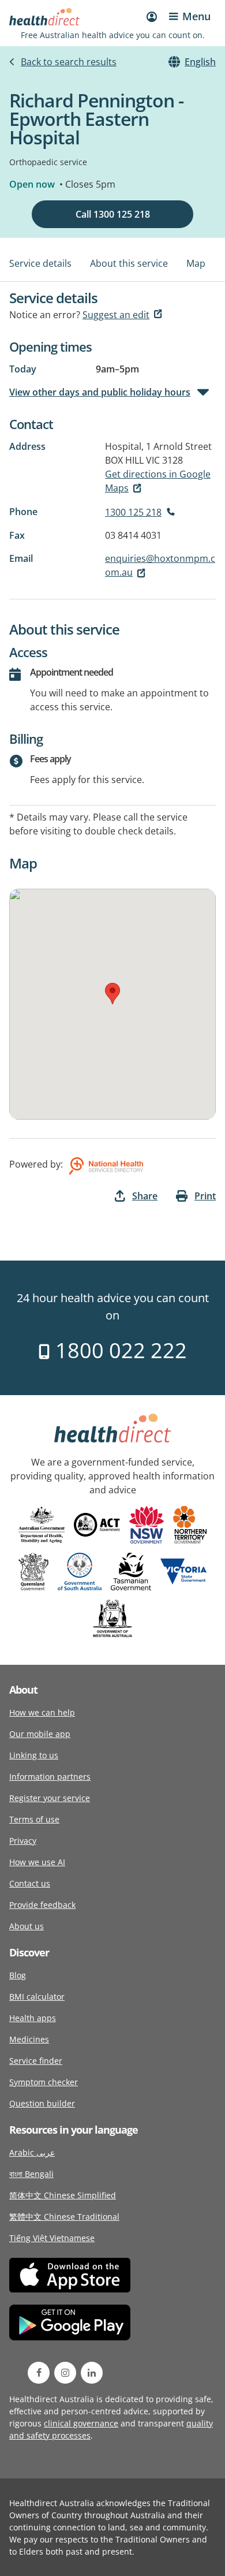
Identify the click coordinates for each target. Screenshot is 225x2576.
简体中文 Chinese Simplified (63, 2195)
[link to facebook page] (39, 2373)
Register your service (50, 1798)
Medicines (29, 2039)
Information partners (50, 1777)
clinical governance (81, 2423)
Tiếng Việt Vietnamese (52, 2238)
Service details (40, 263)
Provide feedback (42, 1905)
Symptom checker (44, 2082)
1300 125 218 (133, 512)
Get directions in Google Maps (158, 481)
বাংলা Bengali (31, 2174)
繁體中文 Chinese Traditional (64, 2217)
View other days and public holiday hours (100, 392)
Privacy (23, 1841)
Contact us (30, 1883)
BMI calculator (37, 1997)
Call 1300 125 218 (113, 214)
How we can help (42, 1712)
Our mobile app (40, 1734)
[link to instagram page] (65, 2373)
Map (196, 263)
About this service (129, 263)
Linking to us (34, 1755)
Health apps (33, 2018)
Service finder (36, 2061)
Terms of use (34, 1819)
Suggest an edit (116, 315)
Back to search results (69, 62)
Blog (18, 1975)
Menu (196, 16)
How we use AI (37, 1862)
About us (27, 1926)
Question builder (42, 2103)
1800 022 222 (119, 1350)
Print (205, 1196)
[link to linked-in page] (92, 2373)
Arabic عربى (32, 2152)
